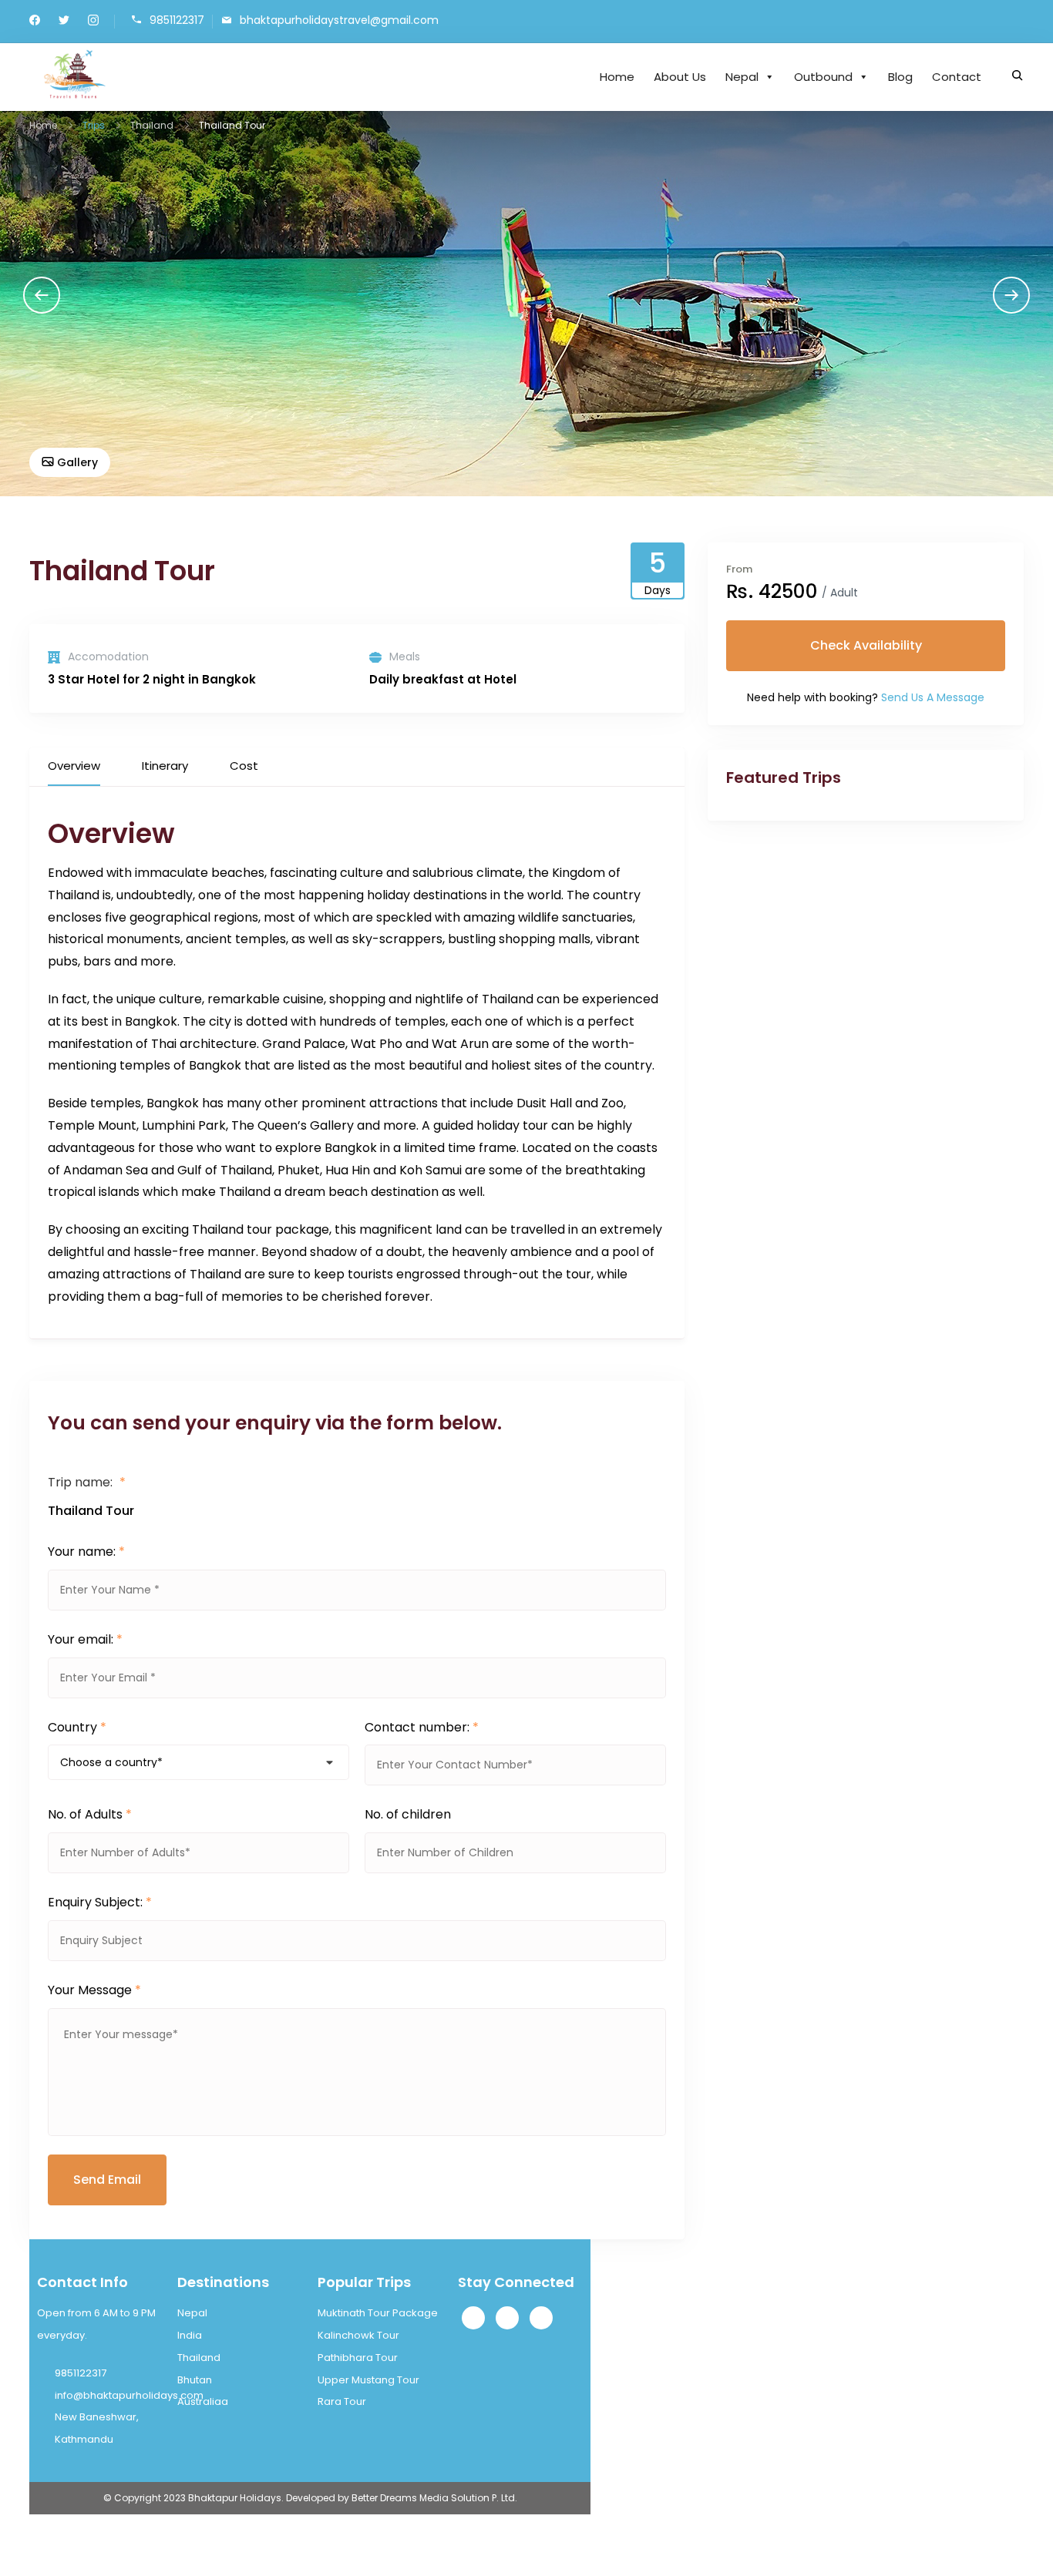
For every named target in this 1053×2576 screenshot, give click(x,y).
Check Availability (866, 645)
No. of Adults (90, 1814)
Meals (405, 657)
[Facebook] (473, 2318)
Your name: (86, 1552)
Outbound (823, 77)
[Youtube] (541, 2318)
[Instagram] (507, 2318)
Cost (244, 766)
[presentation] (42, 295)
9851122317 (177, 20)
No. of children (408, 1814)
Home (617, 77)
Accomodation (108, 657)
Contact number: (422, 1727)
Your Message (94, 1990)
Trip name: (87, 1482)
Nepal (742, 77)
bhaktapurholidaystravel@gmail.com (339, 20)
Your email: (85, 1639)
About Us (680, 77)
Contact (957, 77)
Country (77, 1727)
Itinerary (165, 766)
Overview (74, 766)
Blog (900, 77)
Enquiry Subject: (100, 1902)
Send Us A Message (933, 697)
